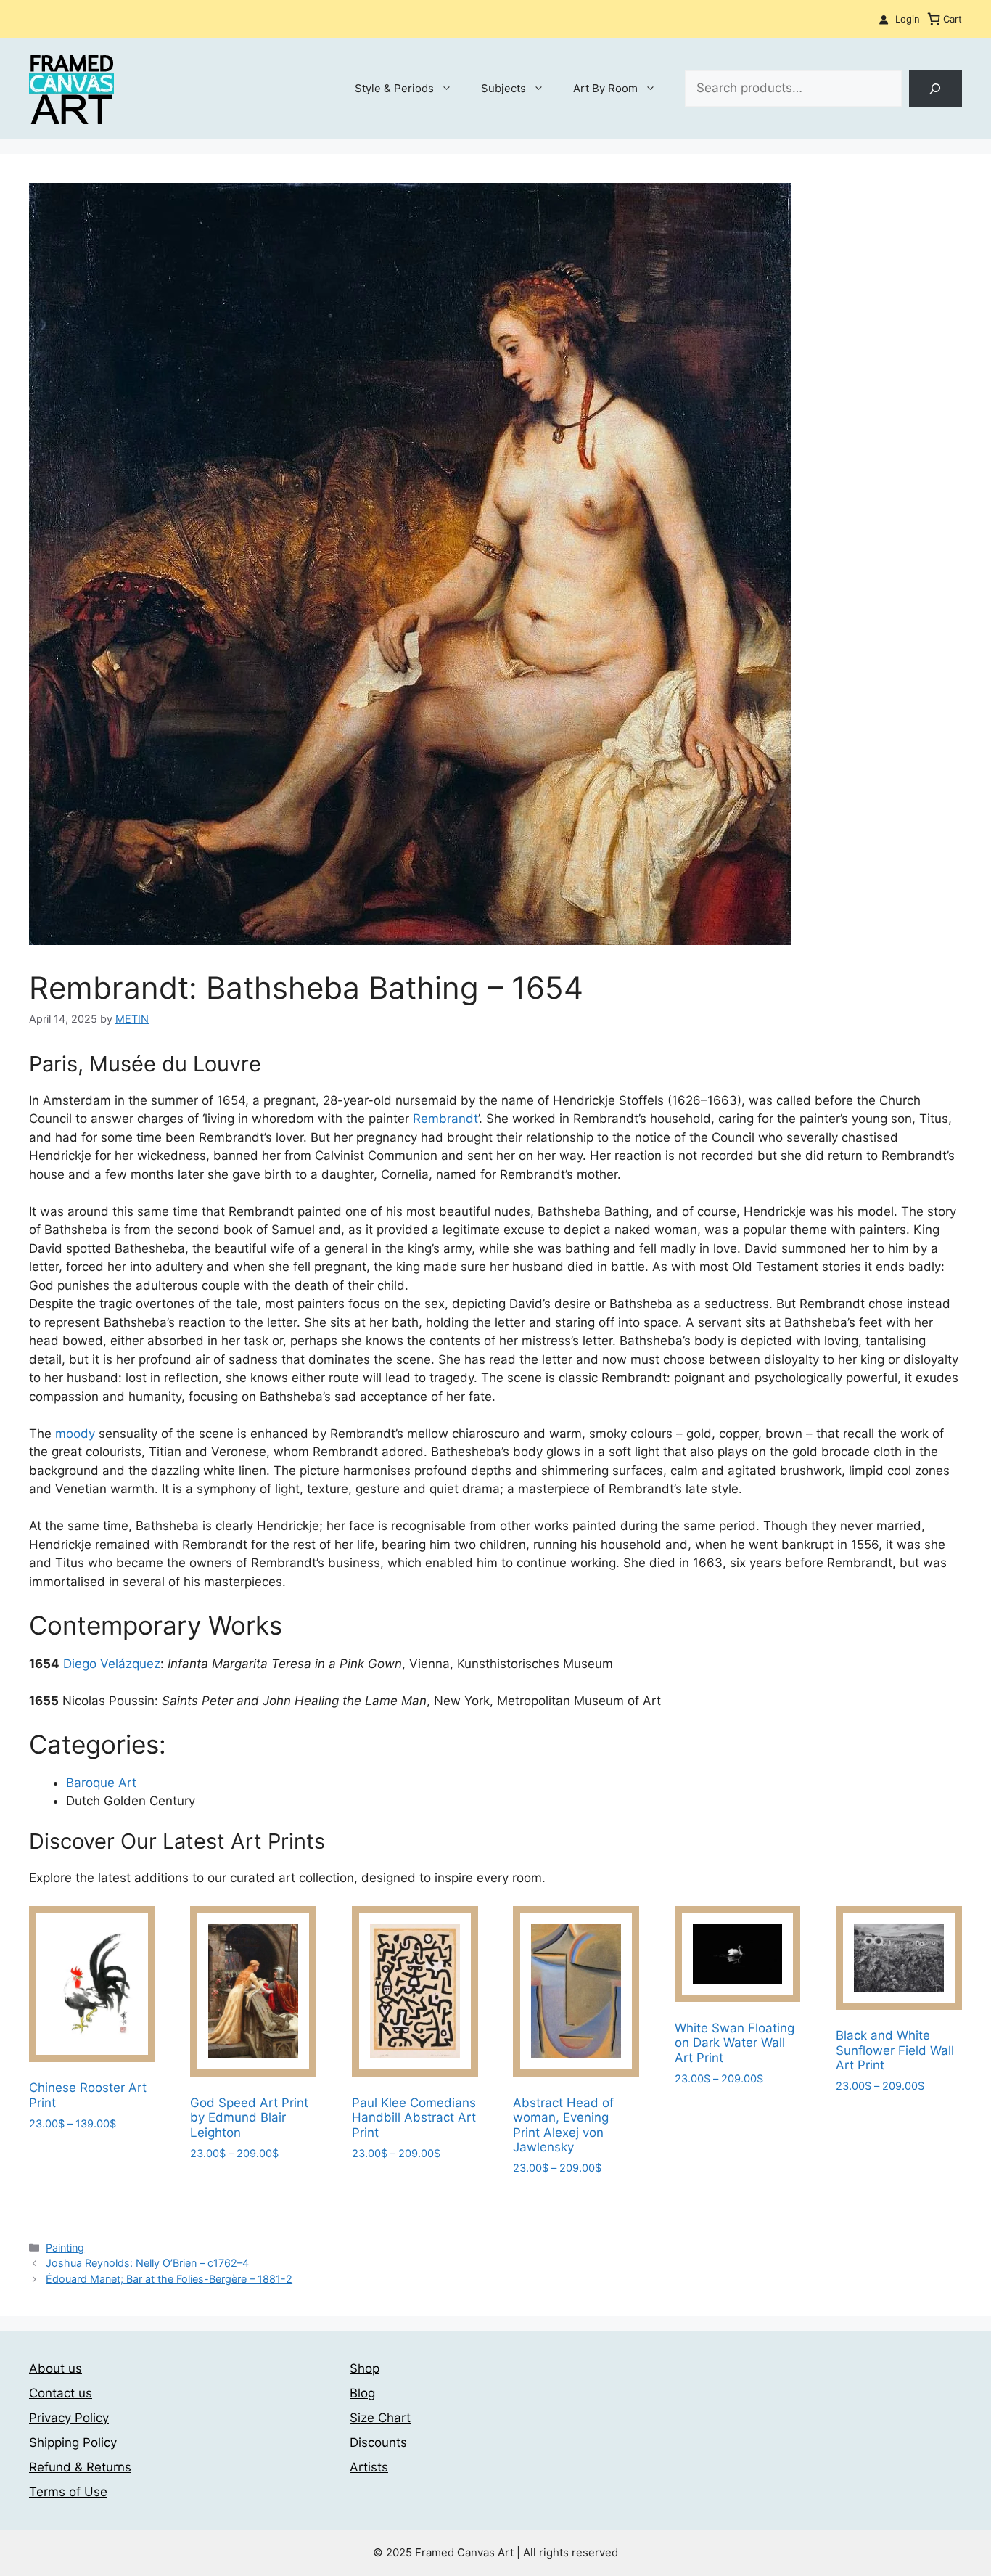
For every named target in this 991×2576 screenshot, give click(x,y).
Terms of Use (68, 2492)
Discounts (378, 2442)
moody (77, 1434)
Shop (365, 2368)
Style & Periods (394, 88)
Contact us (61, 2393)
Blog (362, 2393)
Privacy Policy (69, 2418)
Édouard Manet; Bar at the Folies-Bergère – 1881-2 (169, 2279)
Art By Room (605, 88)
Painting (65, 2248)
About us (55, 2368)
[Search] (936, 89)
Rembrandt (445, 1119)
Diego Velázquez (112, 1664)
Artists (369, 2467)
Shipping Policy (73, 2442)
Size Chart (380, 2418)
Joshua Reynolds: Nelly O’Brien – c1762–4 (147, 2263)
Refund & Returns (80, 2467)
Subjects (503, 88)
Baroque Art (101, 1783)
